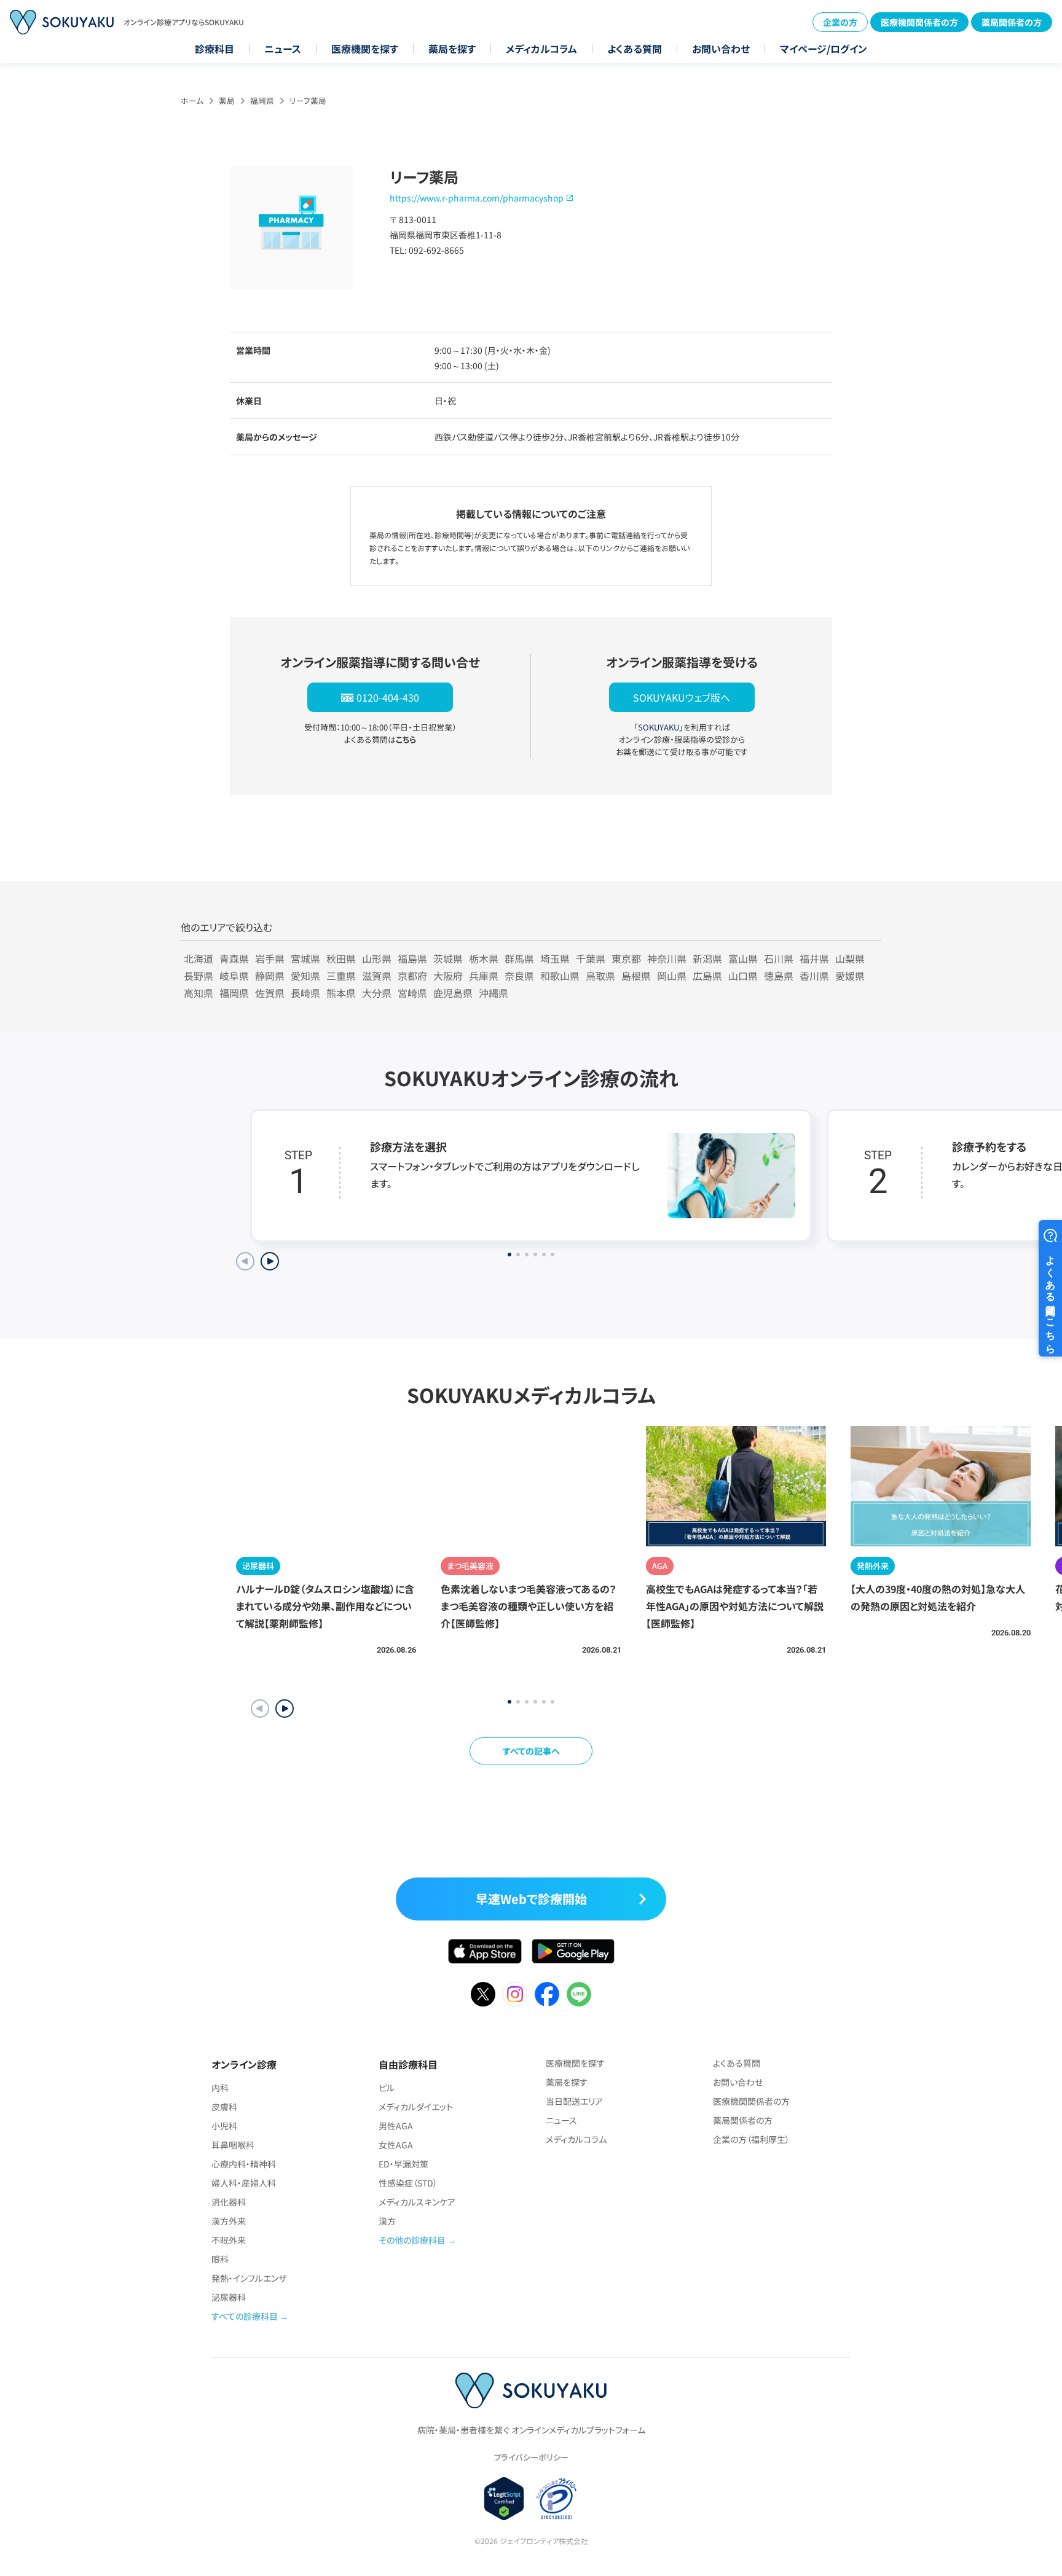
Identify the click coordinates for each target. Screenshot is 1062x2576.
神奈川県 (667, 958)
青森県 (234, 958)
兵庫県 (484, 976)
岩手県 (270, 958)
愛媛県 (850, 976)
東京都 (626, 958)
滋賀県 (377, 976)
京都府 (412, 976)
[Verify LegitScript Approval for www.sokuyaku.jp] (504, 2499)
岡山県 (672, 976)
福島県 (412, 958)
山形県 (377, 958)
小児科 (224, 2126)
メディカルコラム (541, 49)
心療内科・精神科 (244, 2164)
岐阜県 (234, 976)
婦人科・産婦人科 (244, 2183)
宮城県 (305, 958)
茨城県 (448, 958)
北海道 (199, 958)
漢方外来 (229, 2221)
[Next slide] (270, 1261)
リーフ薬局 (308, 100)
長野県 (199, 976)
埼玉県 (555, 958)
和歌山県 (560, 976)
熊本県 (341, 993)
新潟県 (707, 958)
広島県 (707, 976)
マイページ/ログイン (824, 49)
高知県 (199, 993)
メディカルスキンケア (417, 2202)
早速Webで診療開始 (531, 1899)
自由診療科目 (408, 2064)
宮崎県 (412, 993)
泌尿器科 (229, 2297)
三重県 (341, 976)
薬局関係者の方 (1012, 22)
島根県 (636, 976)
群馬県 (519, 958)
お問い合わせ (721, 49)
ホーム (192, 100)
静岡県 (270, 976)
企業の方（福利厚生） (751, 2139)
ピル (387, 2088)
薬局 (227, 100)
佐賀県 (270, 993)
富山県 (743, 958)
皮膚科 (224, 2107)
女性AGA (396, 2145)
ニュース (283, 49)
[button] (285, 1709)
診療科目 (214, 49)
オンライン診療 (244, 2064)
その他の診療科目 (412, 2240)
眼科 (220, 2259)
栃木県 (484, 958)
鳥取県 (600, 976)
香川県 (814, 976)
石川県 (779, 958)
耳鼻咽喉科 (233, 2145)
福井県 (814, 958)
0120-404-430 (388, 697)
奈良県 (519, 976)
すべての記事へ (531, 1751)
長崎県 (305, 993)
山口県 (743, 976)
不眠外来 (229, 2240)
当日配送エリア (574, 2101)
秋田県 (341, 958)
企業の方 (840, 22)
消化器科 (229, 2202)
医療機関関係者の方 (919, 22)
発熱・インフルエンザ (249, 2278)
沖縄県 (494, 993)
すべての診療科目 (245, 2316)
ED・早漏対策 (403, 2164)
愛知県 (305, 976)
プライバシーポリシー (531, 2457)
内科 (220, 2088)
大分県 (377, 993)
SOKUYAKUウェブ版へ (682, 697)
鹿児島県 (453, 993)
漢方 (387, 2221)
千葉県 (591, 958)
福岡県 (262, 100)
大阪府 (448, 976)
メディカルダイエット (416, 2107)
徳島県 (779, 976)
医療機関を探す (365, 49)
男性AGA (396, 2126)
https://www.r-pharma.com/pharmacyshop (477, 198)
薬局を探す (452, 49)
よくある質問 (635, 49)
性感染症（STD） (408, 2183)
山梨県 (850, 958)
